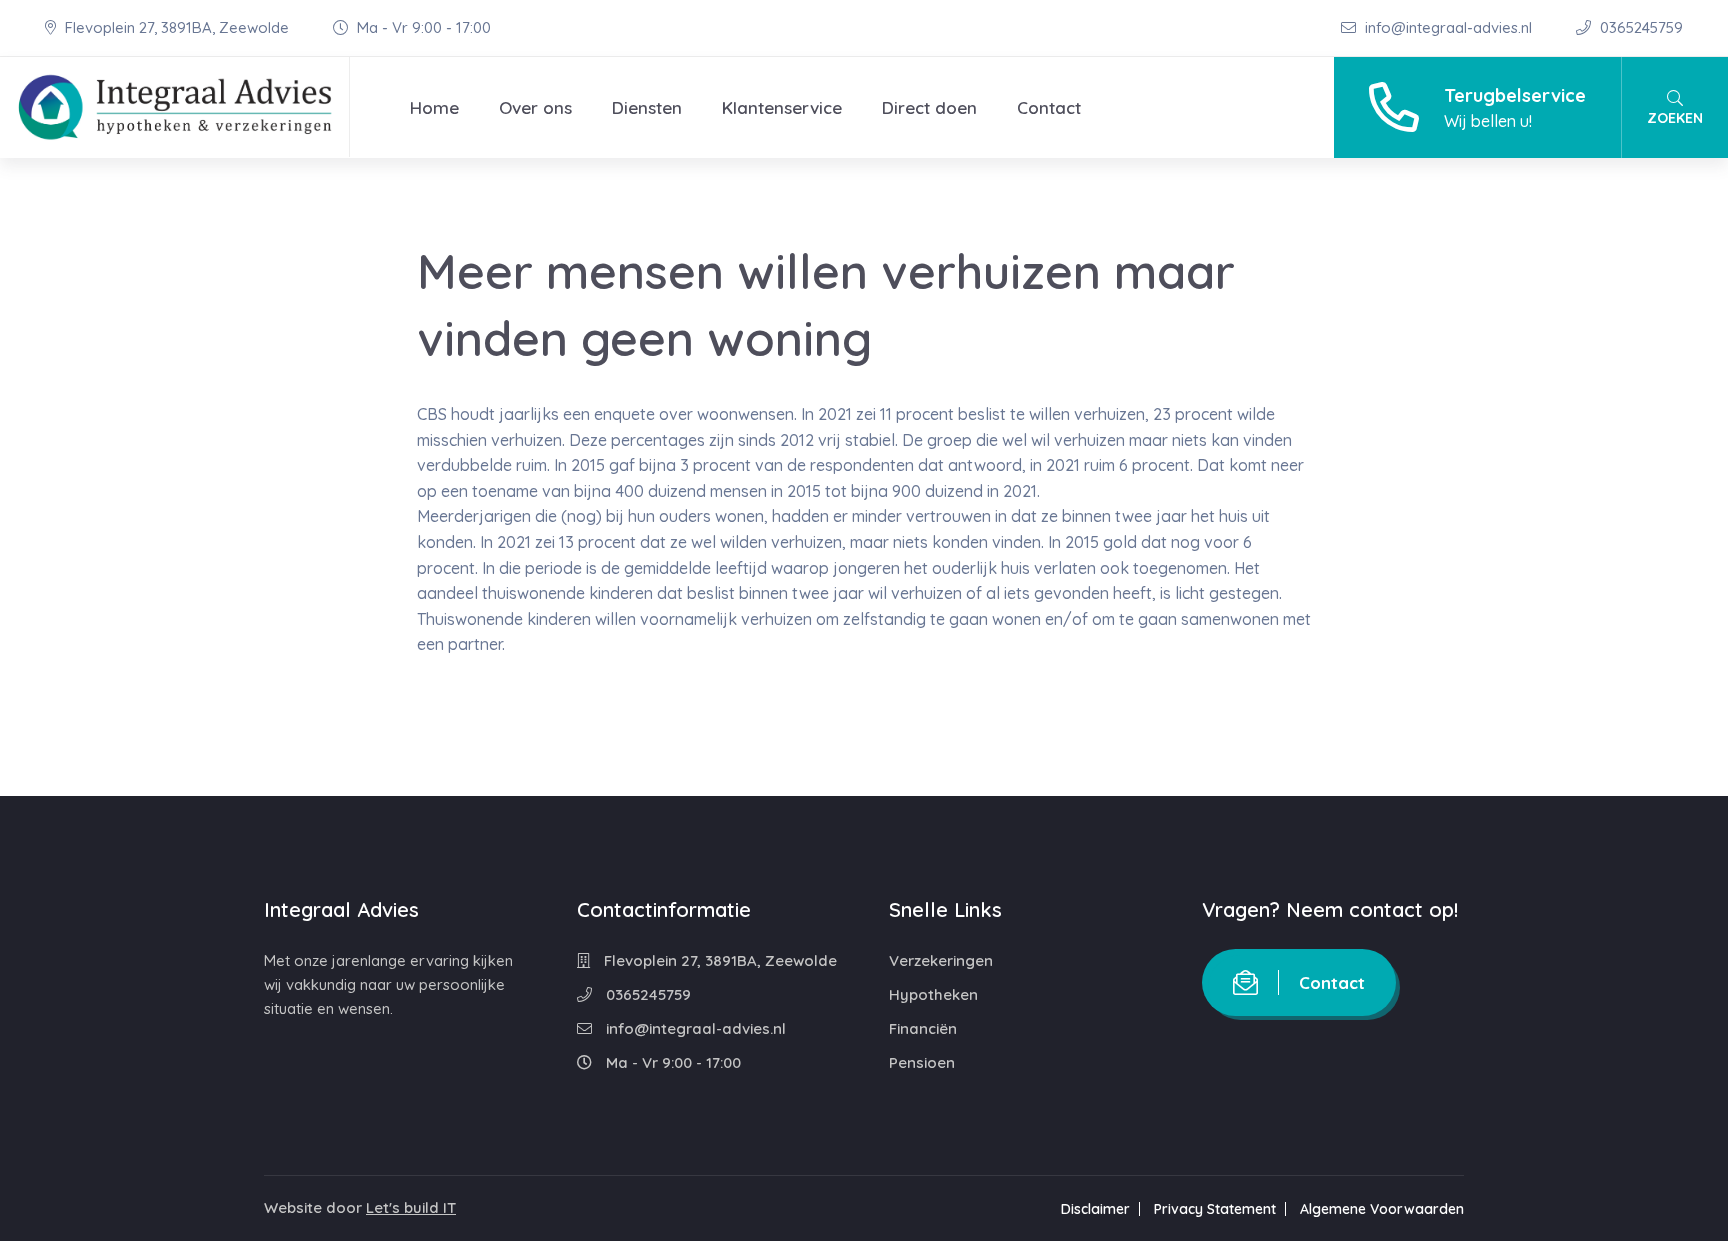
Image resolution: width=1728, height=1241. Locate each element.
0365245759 (1639, 27)
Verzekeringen (941, 960)
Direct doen (929, 107)
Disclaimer (1095, 1209)
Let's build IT (411, 1207)
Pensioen (922, 1062)
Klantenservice (782, 107)
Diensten (647, 107)
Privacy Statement (1215, 1209)
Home (434, 107)
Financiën (923, 1028)
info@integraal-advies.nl (1448, 27)
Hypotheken (933, 994)
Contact (1049, 107)
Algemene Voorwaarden (1382, 1209)
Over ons (535, 107)
